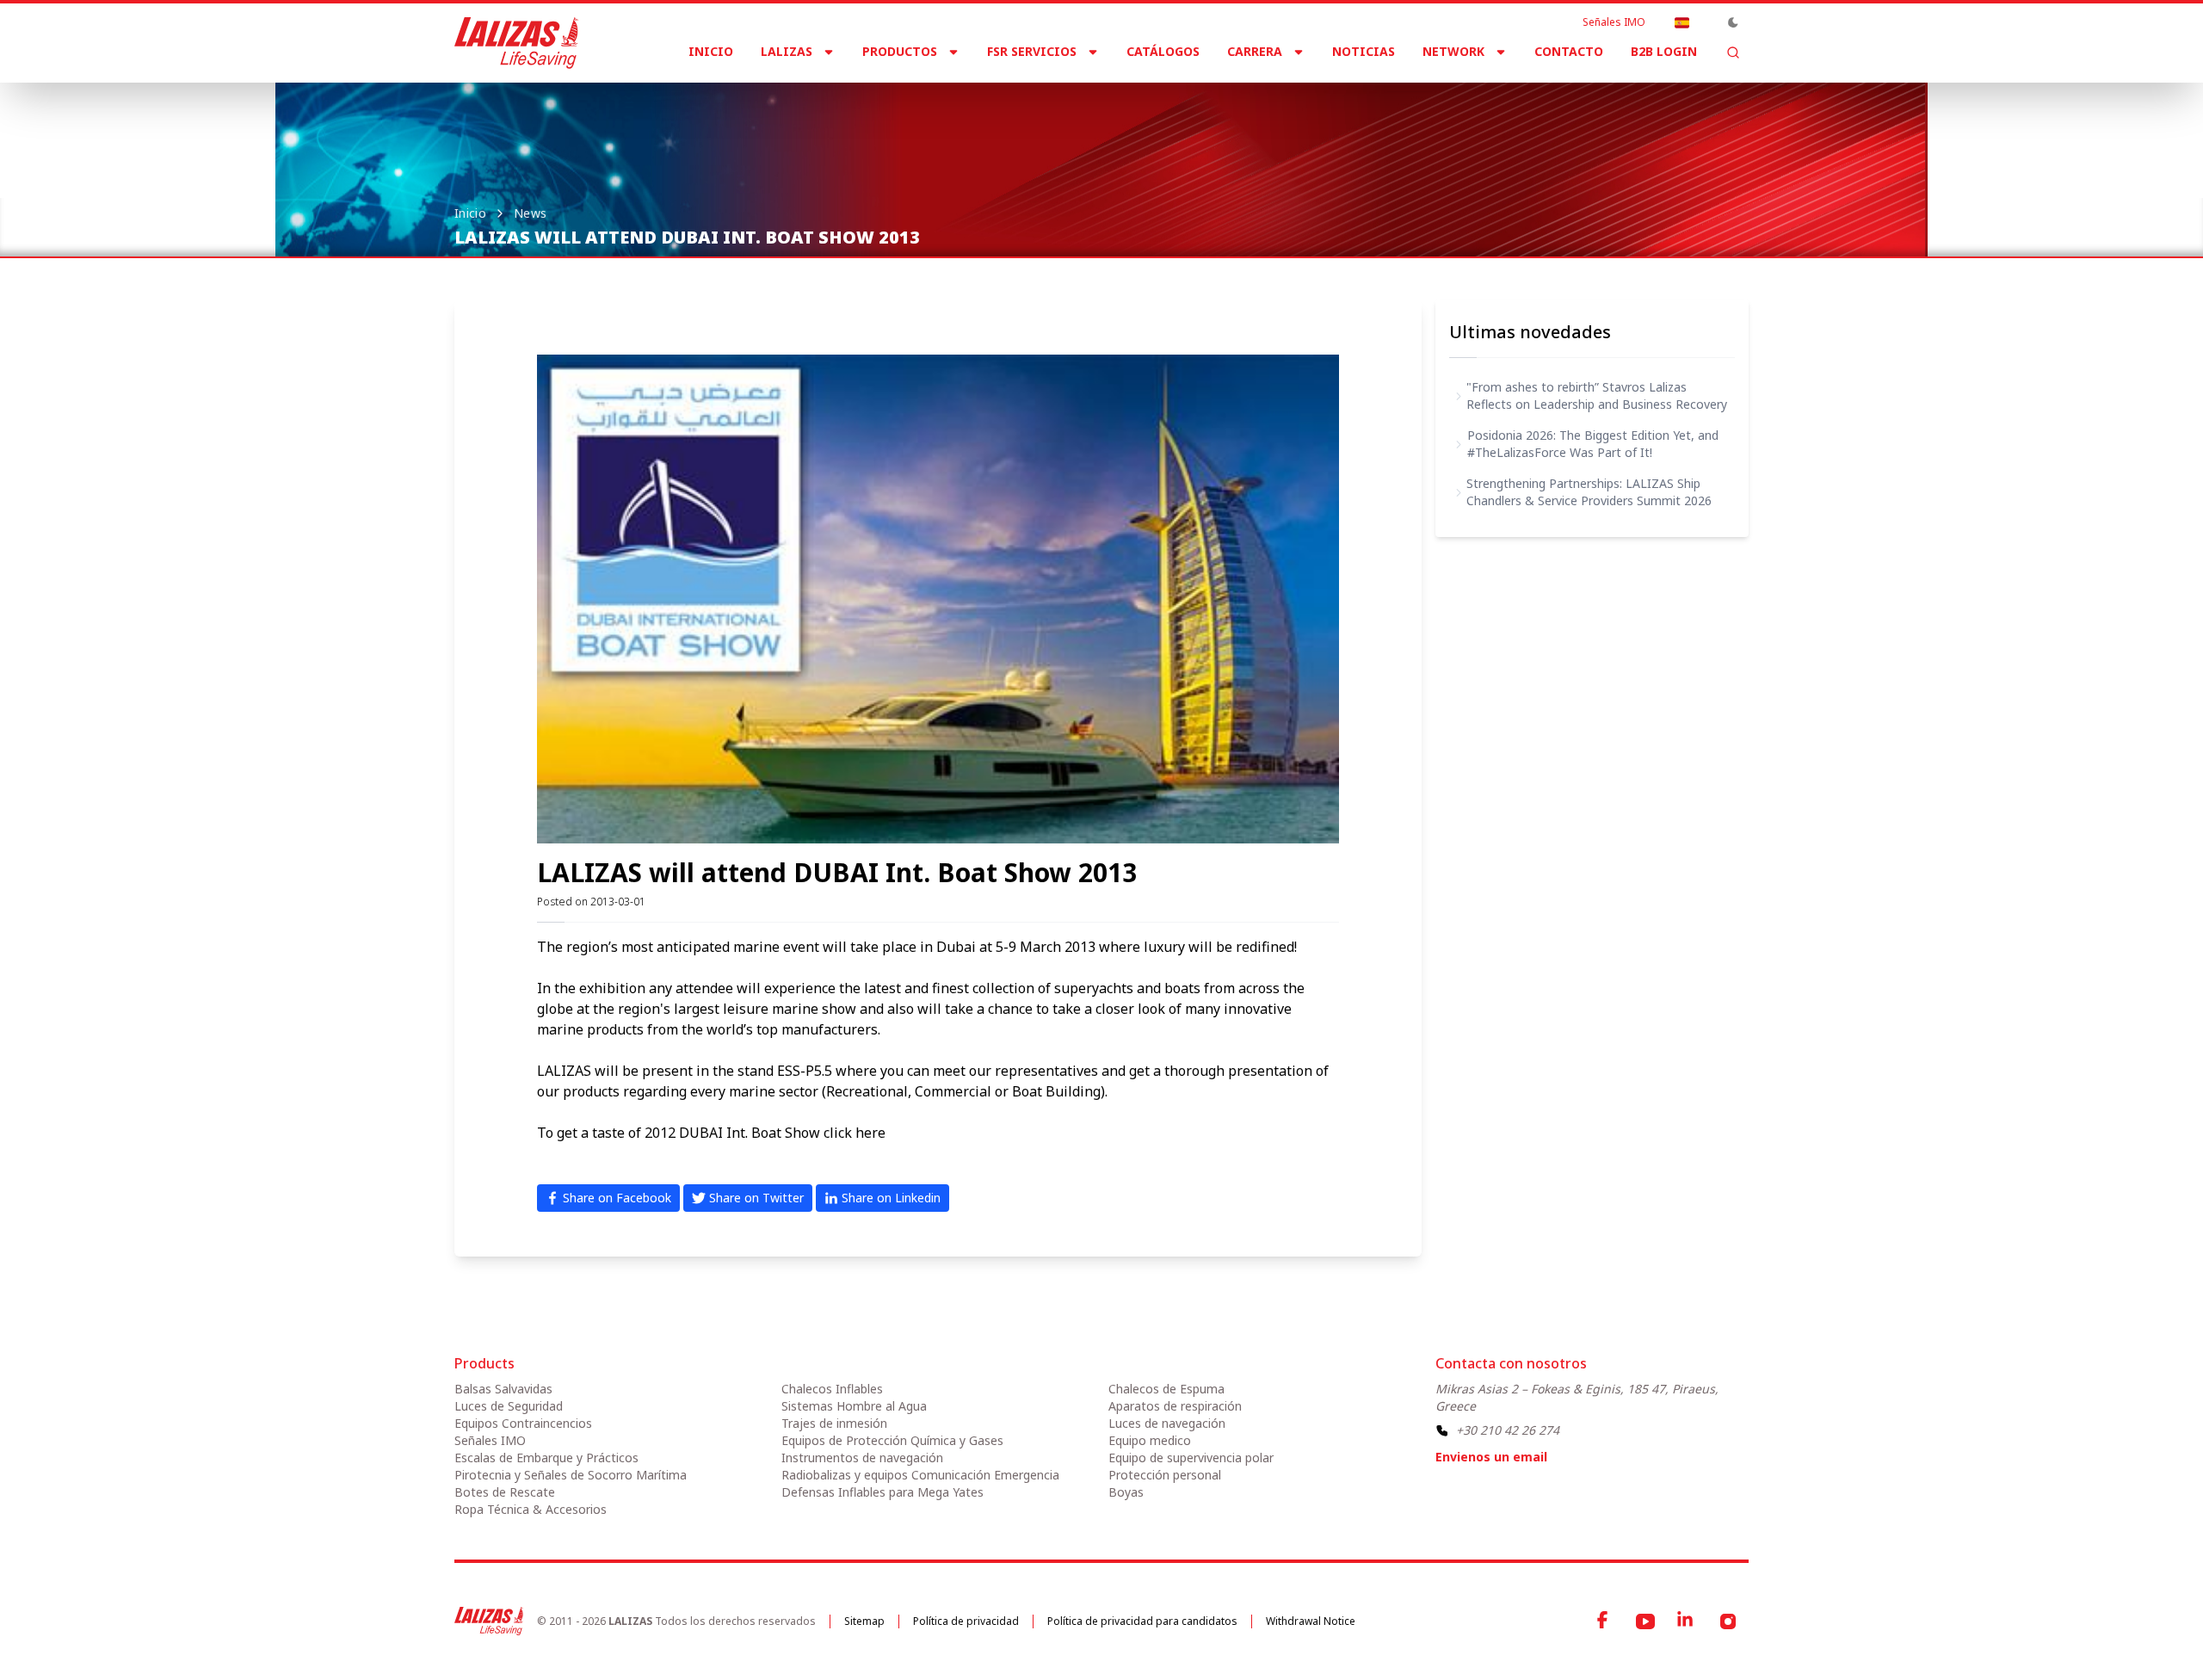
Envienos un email (1491, 1457)
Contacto (1569, 51)
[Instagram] (1728, 1621)
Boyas (1126, 1492)
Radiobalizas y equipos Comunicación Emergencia (920, 1475)
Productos (900, 51)
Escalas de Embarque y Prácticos (546, 1458)
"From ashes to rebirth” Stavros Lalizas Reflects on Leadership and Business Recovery (1597, 395)
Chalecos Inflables (832, 1389)
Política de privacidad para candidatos (1142, 1621)
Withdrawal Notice (1311, 1621)
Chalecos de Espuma (1166, 1389)
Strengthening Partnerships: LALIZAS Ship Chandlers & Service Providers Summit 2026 (1589, 492)
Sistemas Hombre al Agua (854, 1406)
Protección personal (1165, 1475)
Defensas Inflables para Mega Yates (882, 1492)
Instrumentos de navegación (862, 1458)
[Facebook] (1604, 1621)
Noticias (1364, 51)
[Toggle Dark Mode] (1733, 22)
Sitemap (864, 1621)
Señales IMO (1614, 22)
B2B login (1664, 51)
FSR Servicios (1032, 51)
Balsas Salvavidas (503, 1389)
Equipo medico (1150, 1440)
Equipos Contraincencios (523, 1423)
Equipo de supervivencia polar (1191, 1458)
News (530, 213)
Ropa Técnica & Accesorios (531, 1509)
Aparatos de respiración (1175, 1406)
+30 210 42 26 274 (1508, 1430)
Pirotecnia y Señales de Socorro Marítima (571, 1475)
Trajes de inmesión (834, 1423)
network (1453, 51)
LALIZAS (787, 51)
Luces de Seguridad (509, 1406)
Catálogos (1163, 51)
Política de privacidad (966, 1621)
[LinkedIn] (1687, 1621)
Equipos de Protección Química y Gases (892, 1440)
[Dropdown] (1682, 22)
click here (855, 1133)
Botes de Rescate (505, 1492)
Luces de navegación (1167, 1423)
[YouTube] (1645, 1621)
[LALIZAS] (516, 43)
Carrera (1255, 51)
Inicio (711, 51)
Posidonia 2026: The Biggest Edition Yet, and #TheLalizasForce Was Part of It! (1593, 444)
